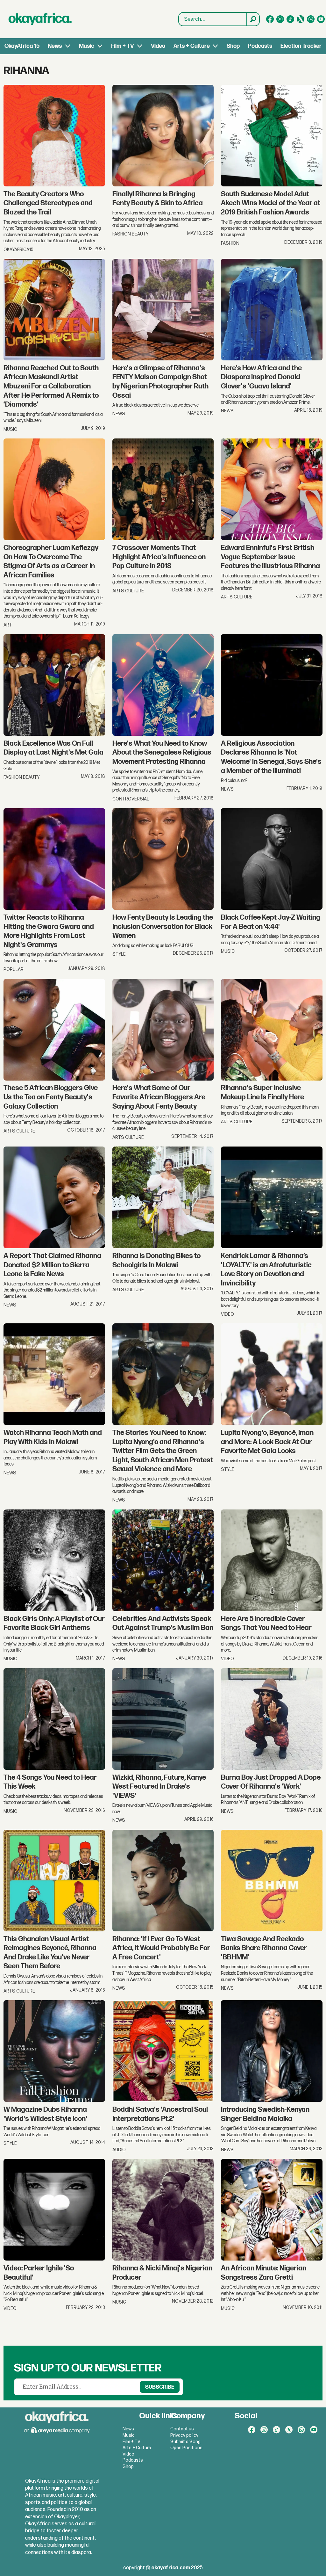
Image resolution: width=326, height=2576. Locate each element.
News (55, 46)
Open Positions (186, 2448)
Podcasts (260, 46)
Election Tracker (301, 46)
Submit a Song (185, 2442)
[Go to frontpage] (40, 19)
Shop (233, 46)
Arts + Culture (192, 46)
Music (87, 46)
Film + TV (122, 46)
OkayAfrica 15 (22, 46)
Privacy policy (184, 2435)
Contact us (182, 2429)
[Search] (253, 19)
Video (158, 46)
